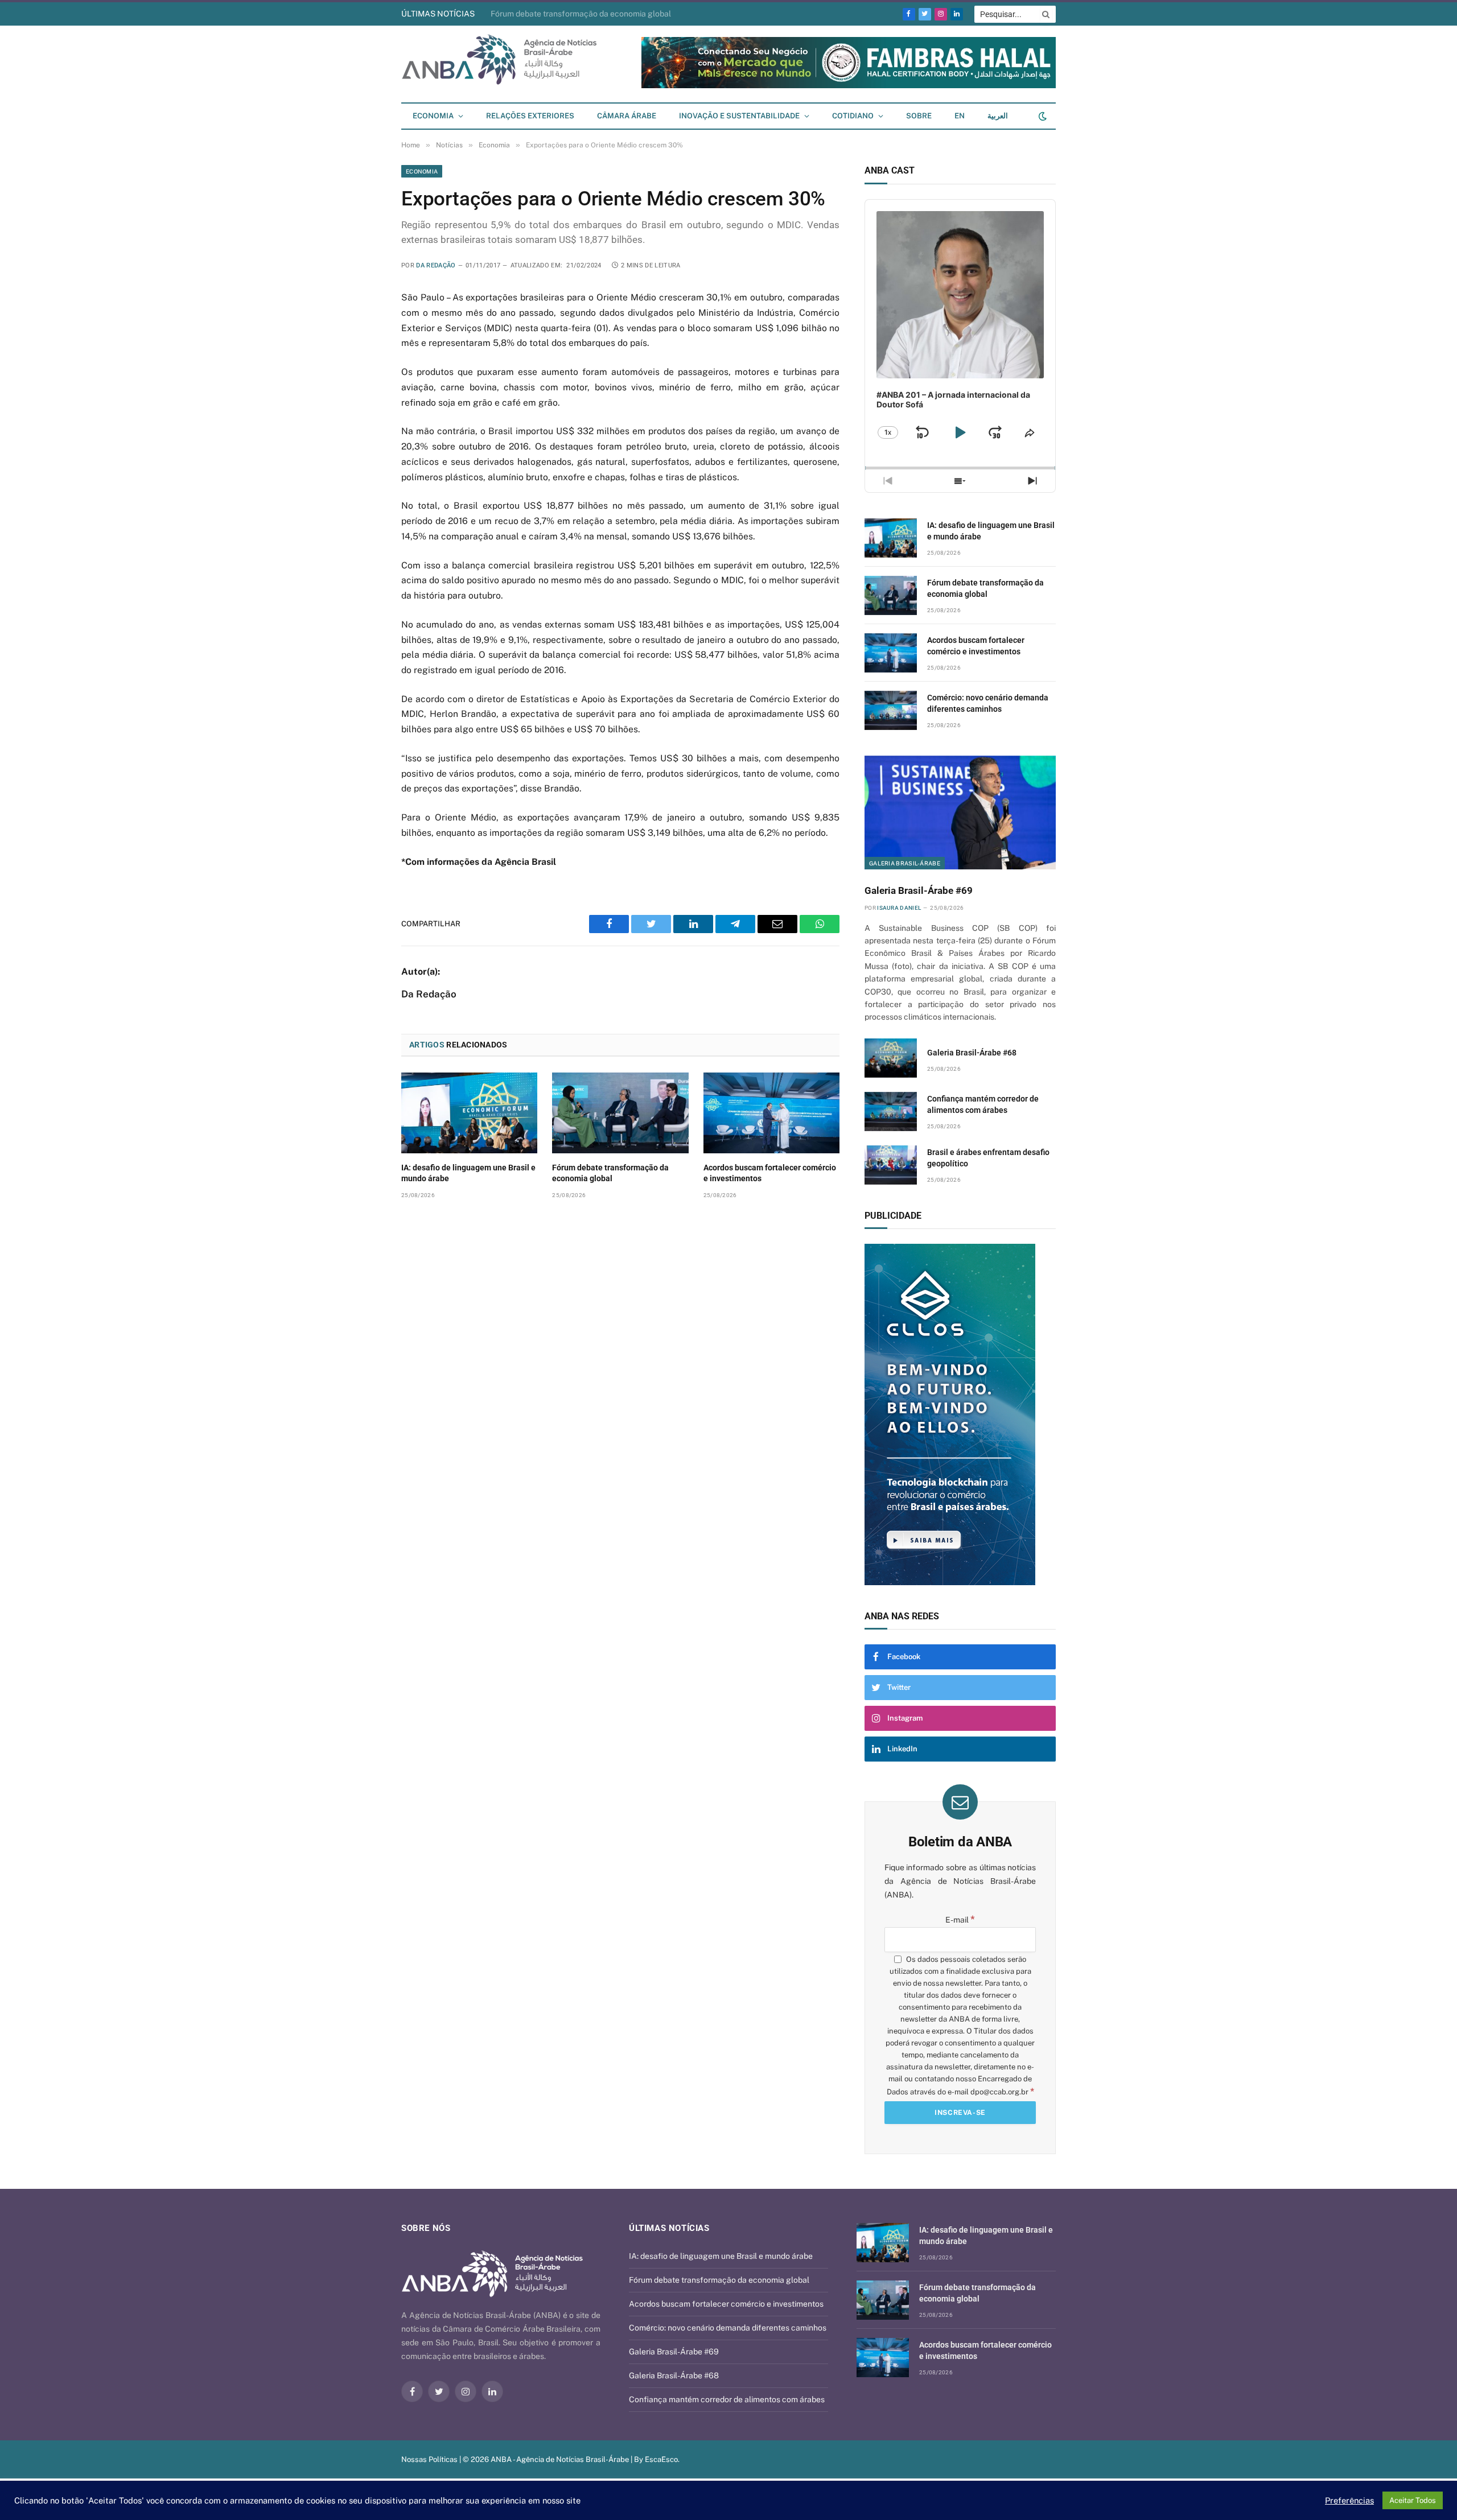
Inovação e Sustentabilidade (739, 116)
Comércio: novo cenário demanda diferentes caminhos (988, 703)
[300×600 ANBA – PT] (1012, 1414)
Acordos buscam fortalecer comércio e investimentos (588, 14)
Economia (433, 116)
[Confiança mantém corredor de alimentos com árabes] (891, 1111)
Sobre (919, 116)
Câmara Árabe (627, 116)
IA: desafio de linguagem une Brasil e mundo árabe (468, 1173)
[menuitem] (960, 116)
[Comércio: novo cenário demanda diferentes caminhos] (891, 710)
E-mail (960, 1920)
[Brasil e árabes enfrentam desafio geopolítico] (891, 1165)
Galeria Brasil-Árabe (905, 863)
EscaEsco (661, 2459)
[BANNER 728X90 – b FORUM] (849, 86)
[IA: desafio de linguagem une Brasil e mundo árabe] (469, 1113)
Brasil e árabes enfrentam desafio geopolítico (988, 1158)
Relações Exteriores (530, 116)
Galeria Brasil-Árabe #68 (972, 1053)
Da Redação (436, 265)
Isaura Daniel (899, 908)
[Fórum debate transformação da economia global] (620, 1113)
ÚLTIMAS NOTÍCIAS (438, 14)
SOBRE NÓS (426, 2228)
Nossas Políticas (429, 2459)
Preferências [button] (1349, 2500)
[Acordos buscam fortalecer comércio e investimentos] (771, 1113)
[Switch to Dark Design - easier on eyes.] (1042, 116)
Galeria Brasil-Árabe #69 (919, 890)
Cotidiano (853, 116)
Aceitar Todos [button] (1413, 2500)
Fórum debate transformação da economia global (610, 1173)
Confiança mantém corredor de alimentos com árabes (983, 1104)
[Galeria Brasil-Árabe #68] (891, 1058)
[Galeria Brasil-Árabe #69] (960, 812)
